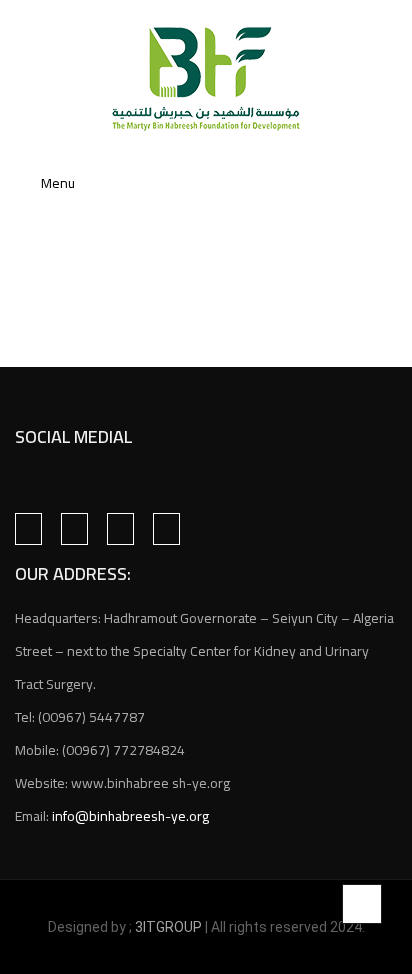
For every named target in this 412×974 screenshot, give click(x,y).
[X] (120, 529)
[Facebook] (28, 529)
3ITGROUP (170, 927)
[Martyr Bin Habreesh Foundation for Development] (206, 79)
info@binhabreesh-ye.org (130, 816)
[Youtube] (166, 529)
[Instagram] (74, 529)
